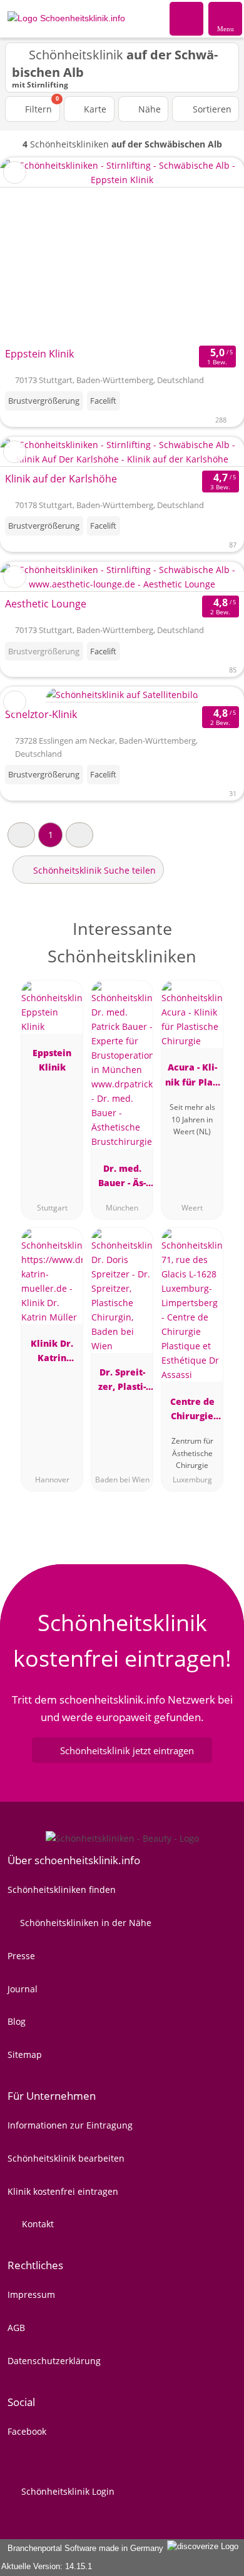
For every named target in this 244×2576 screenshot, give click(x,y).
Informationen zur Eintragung (70, 2125)
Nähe (148, 109)
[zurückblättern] (31, 250)
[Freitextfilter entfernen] (187, 18)
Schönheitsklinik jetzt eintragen (127, 1750)
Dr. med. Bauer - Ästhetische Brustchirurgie (122, 1178)
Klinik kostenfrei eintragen (63, 2191)
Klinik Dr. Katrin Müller (52, 1353)
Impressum (31, 2294)
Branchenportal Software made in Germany (83, 2548)
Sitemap (25, 2054)
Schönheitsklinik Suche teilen (93, 870)
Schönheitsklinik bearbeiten (66, 2158)
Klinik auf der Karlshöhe (61, 479)
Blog (17, 2021)
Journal (23, 1989)
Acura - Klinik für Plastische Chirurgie (192, 1076)
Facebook (27, 2431)
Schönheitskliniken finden (62, 1890)
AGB (16, 2328)
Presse (21, 1956)
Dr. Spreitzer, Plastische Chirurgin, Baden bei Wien (122, 1381)
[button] (21, 835)
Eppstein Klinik (39, 354)
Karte (94, 109)
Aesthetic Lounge (46, 604)
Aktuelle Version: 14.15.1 (47, 2566)
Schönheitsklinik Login (67, 2491)
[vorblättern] (213, 250)
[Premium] (218, 940)
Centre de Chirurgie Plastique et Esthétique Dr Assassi (192, 1411)
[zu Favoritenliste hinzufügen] (15, 172)
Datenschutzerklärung (54, 2361)
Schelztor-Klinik (41, 714)
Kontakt (37, 2224)
